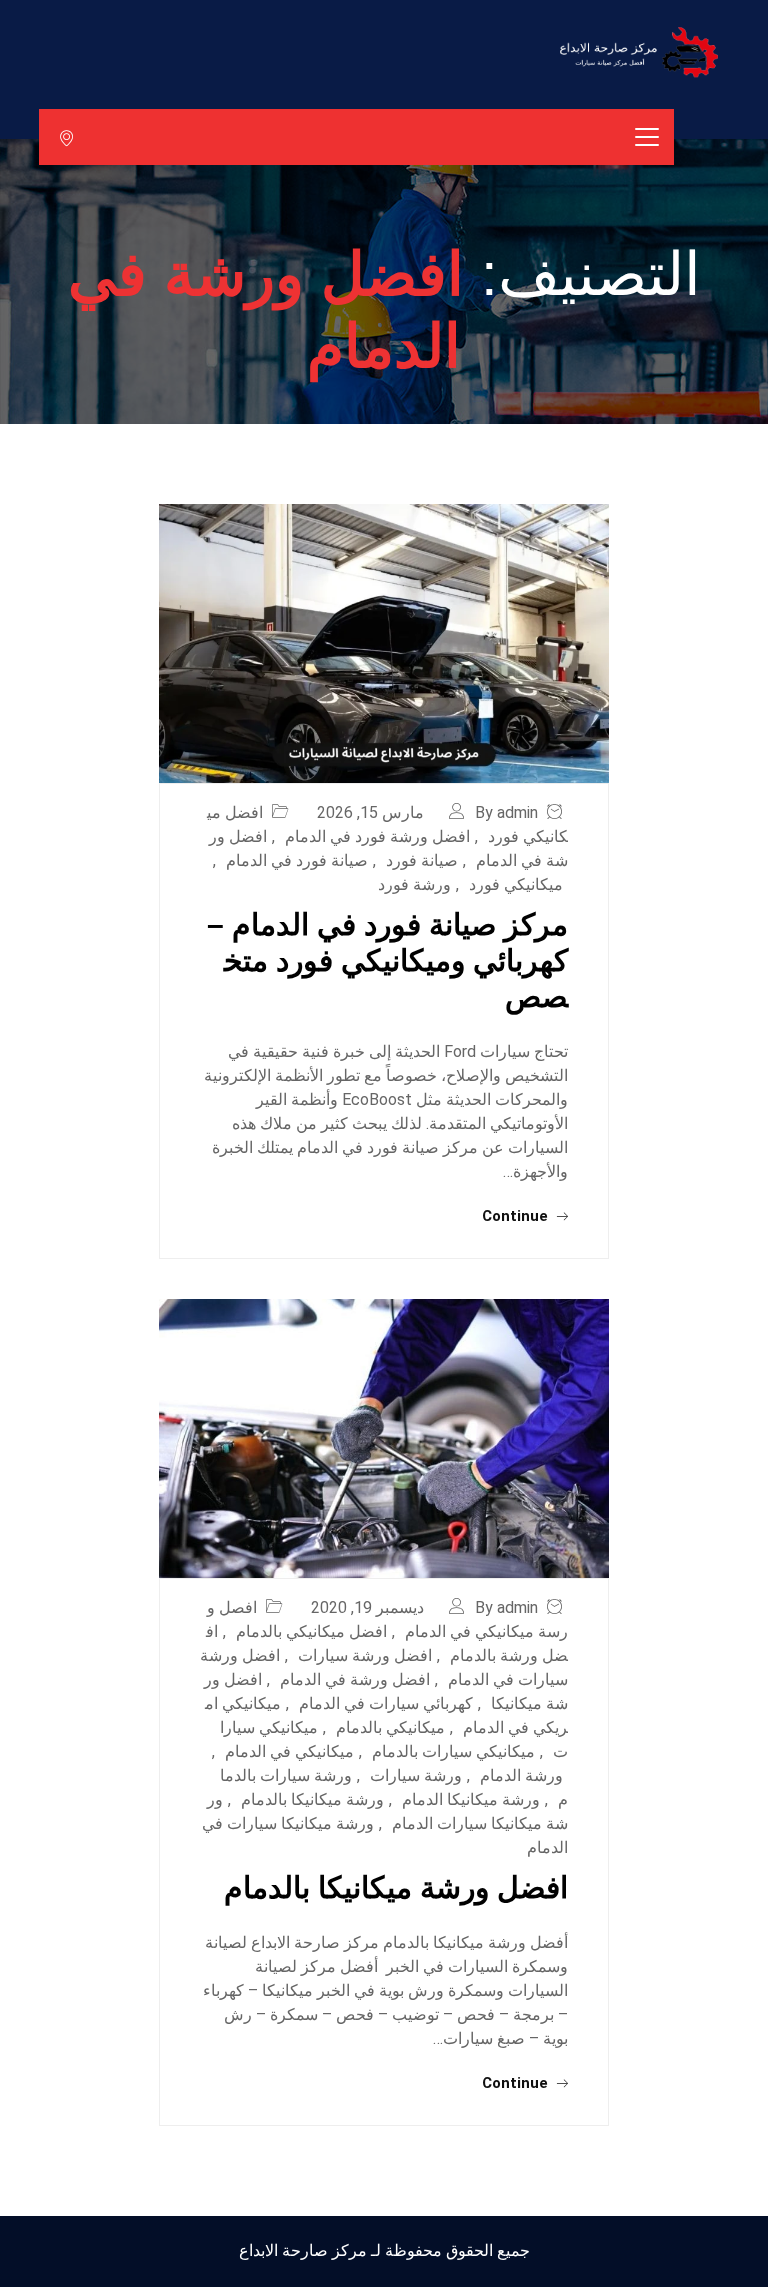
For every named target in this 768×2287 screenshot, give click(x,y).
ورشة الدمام (521, 1775)
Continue (517, 1216)
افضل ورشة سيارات (365, 1655)
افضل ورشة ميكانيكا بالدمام (396, 1887)
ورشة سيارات (416, 1775)
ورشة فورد (414, 884)
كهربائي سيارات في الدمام (386, 1703)
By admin (506, 812)
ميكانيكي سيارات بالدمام (453, 1751)
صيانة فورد (422, 860)
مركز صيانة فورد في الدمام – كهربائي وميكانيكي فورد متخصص (387, 960)
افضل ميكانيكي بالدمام (311, 1631)
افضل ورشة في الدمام (355, 1679)
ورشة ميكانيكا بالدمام (312, 1799)
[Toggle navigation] (647, 137)
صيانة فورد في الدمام (297, 860)
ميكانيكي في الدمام (289, 1751)
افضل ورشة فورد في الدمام (377, 836)
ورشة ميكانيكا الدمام (471, 1799)
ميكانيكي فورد (516, 884)
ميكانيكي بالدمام (390, 1727)
